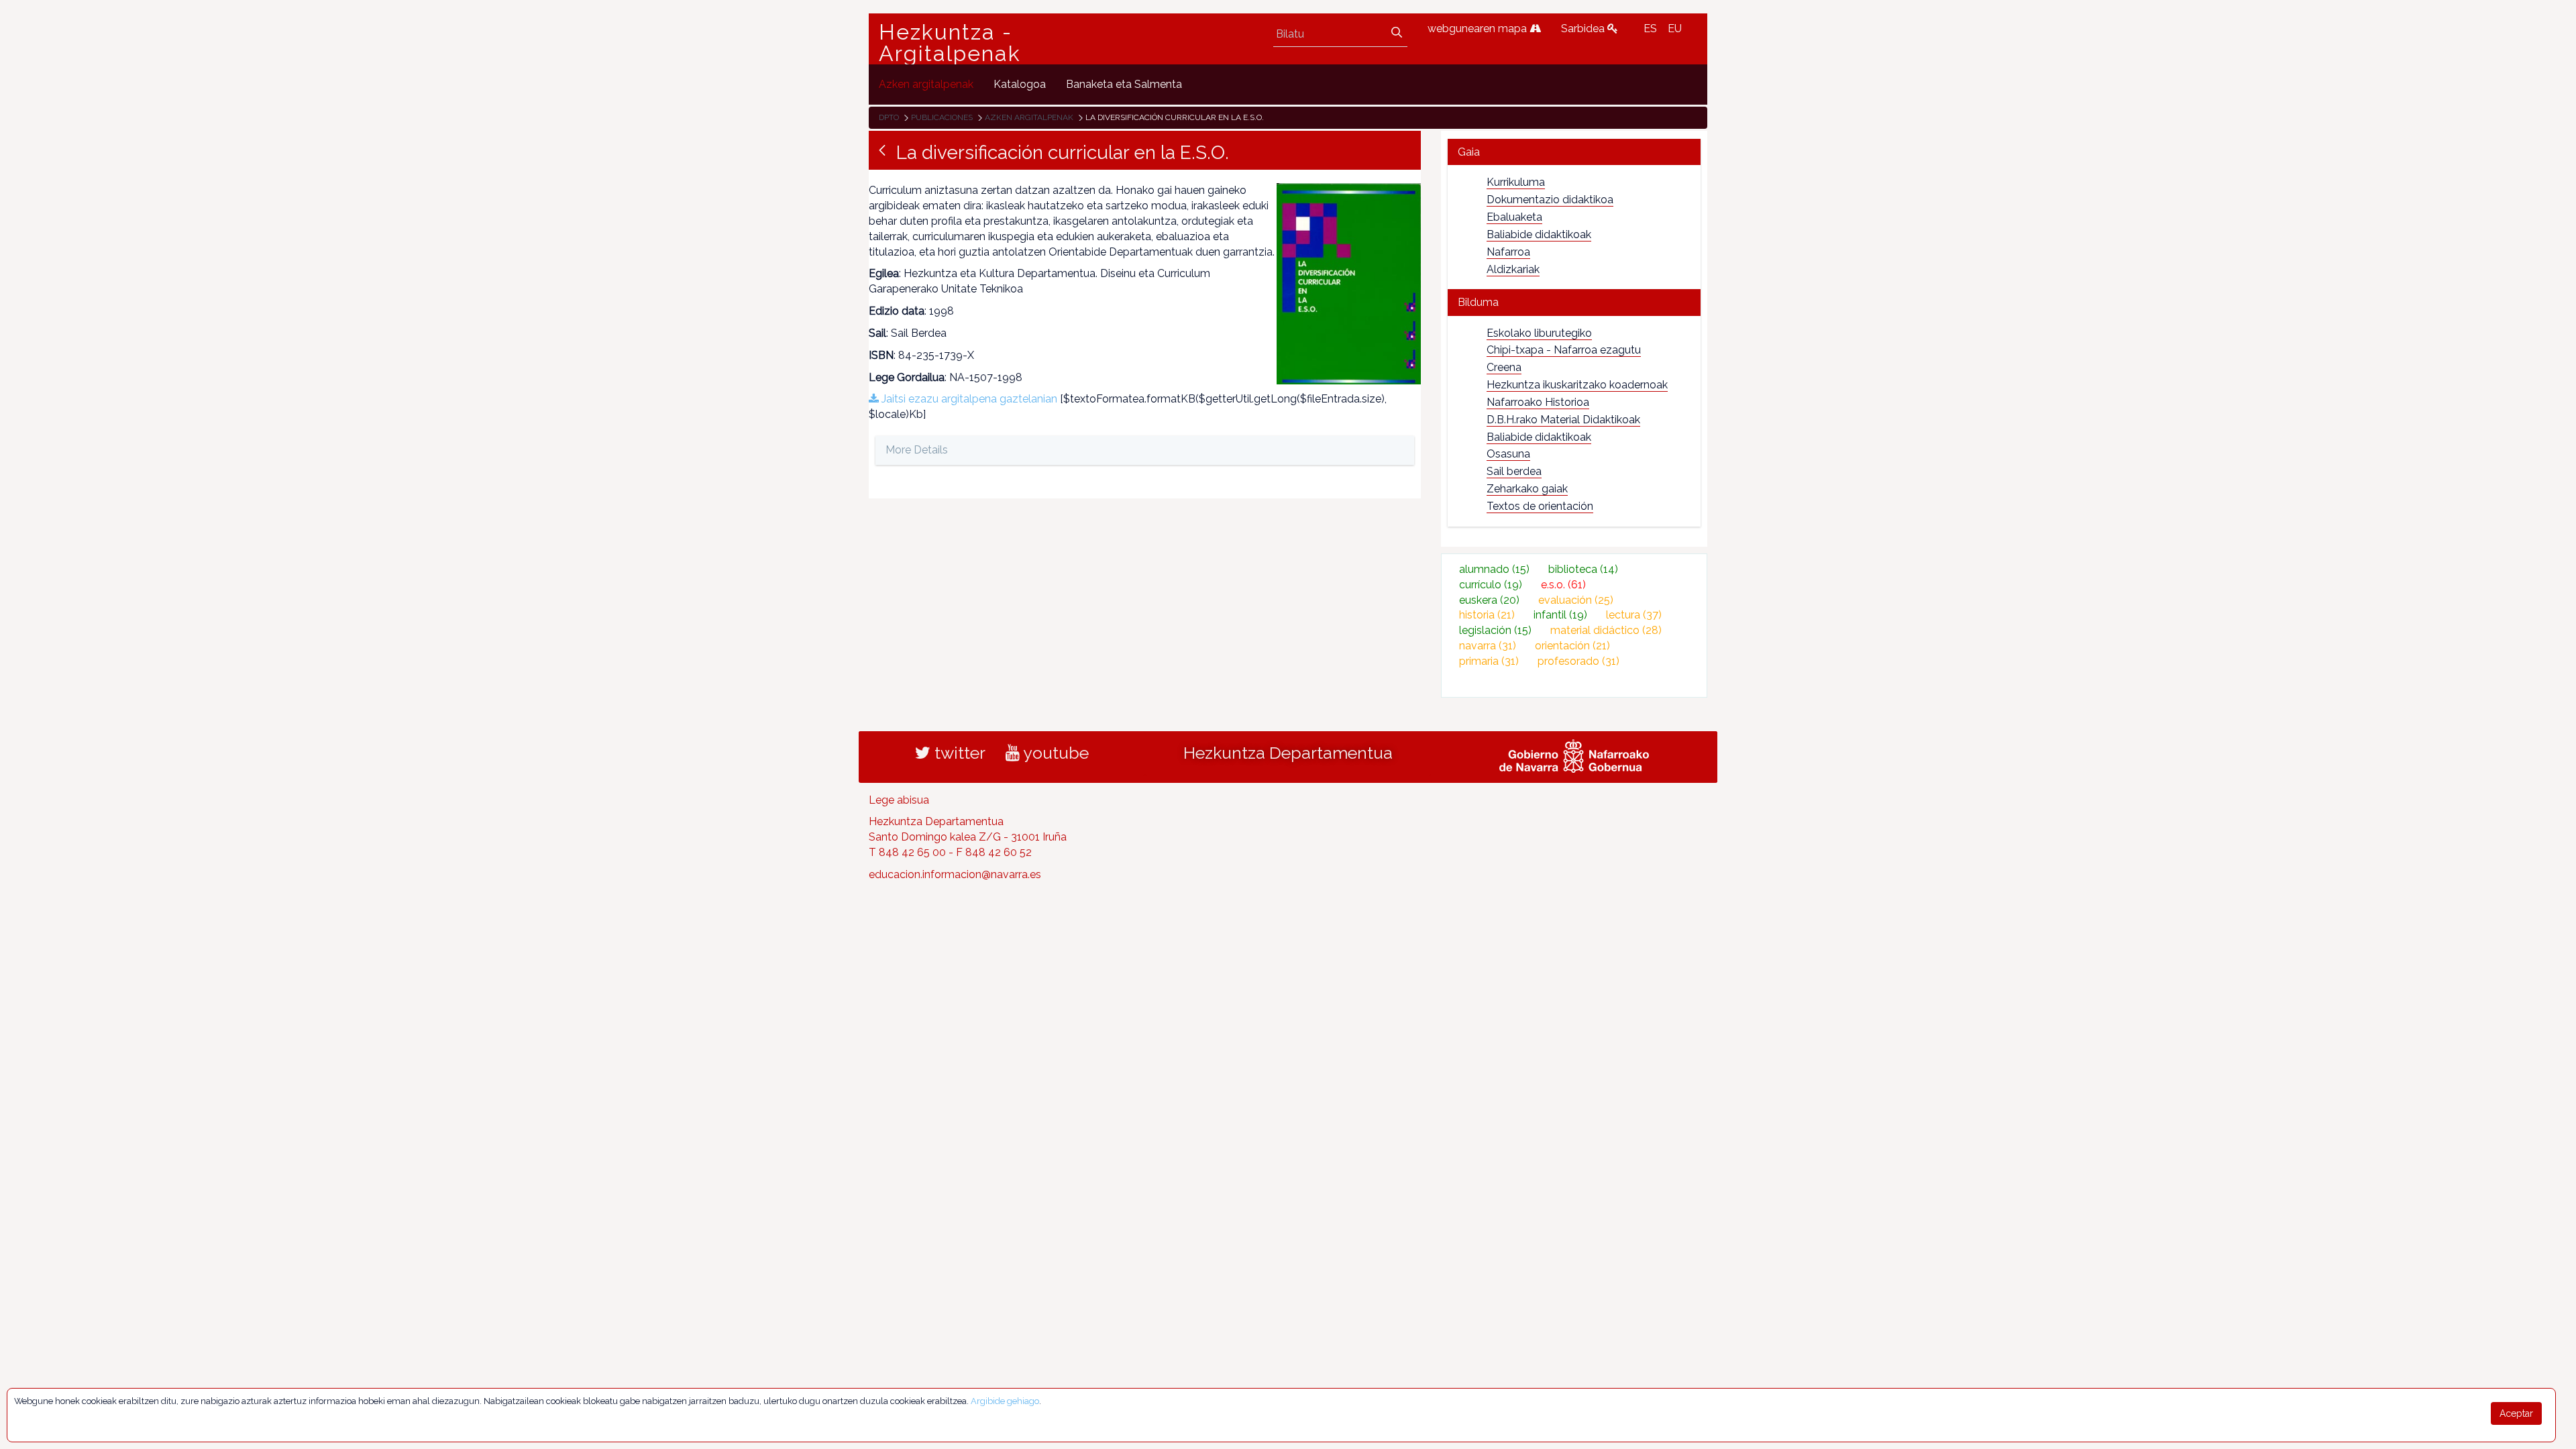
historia (1487, 615)
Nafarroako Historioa (1538, 402)
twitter (958, 753)
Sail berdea (1514, 471)
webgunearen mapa (1479, 29)
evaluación (1576, 600)
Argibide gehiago (1005, 1401)
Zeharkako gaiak (1527, 489)
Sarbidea (1584, 29)
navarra (1488, 646)
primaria (1489, 661)
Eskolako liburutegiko (1539, 333)
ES (1650, 29)
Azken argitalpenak (1029, 117)
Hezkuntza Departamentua (1288, 753)
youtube (1054, 753)
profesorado (1578, 661)
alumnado (1494, 569)
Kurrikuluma (1516, 182)
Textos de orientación (1540, 506)
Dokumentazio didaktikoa (1550, 200)
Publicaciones (942, 117)
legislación (1495, 630)
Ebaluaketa (1514, 217)
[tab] (1574, 152)
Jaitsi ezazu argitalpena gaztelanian (968, 399)
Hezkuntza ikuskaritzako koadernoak (1577, 385)
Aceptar (2516, 1413)
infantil (1560, 615)
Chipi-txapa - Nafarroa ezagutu (1564, 350)
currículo (1491, 585)
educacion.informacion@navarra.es (955, 874)
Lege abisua (899, 800)
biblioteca (1583, 569)
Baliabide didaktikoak (1539, 234)
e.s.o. (1563, 585)
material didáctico (1606, 630)
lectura (1634, 615)
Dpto (889, 117)
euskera (1489, 600)
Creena (1504, 367)
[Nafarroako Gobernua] (1574, 754)
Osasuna (1508, 454)
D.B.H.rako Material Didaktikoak (1563, 420)
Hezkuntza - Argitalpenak (950, 43)
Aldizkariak (1513, 269)
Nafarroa (1508, 252)
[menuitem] (926, 84)
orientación (1572, 646)
